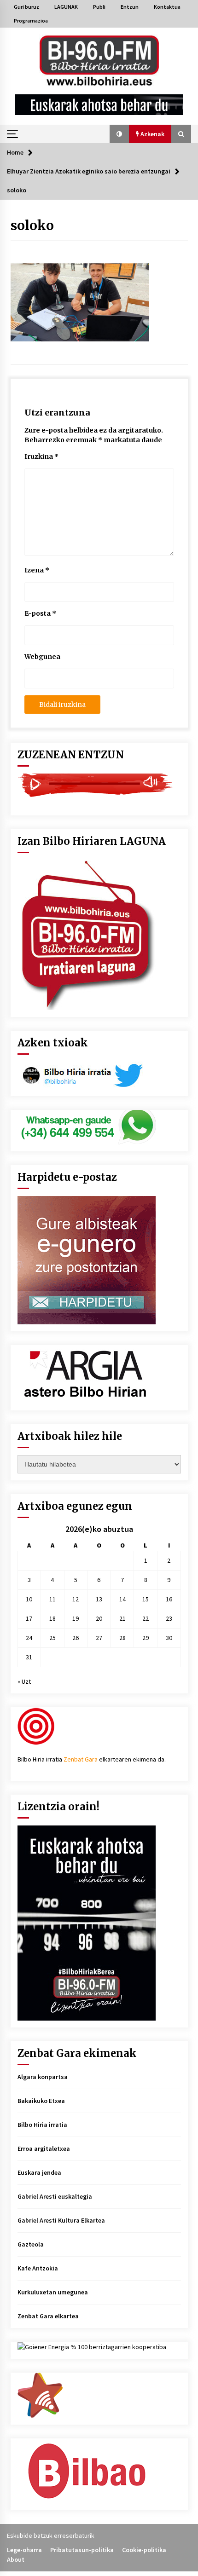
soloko (32, 225)
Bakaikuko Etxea (41, 2101)
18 (52, 1618)
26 (76, 1638)
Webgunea (42, 657)
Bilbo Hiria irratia (42, 2125)
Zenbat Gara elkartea (48, 2316)
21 (122, 1618)
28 (122, 1638)
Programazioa (31, 20)
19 (76, 1618)
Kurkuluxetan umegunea (53, 2292)
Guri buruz (26, 7)
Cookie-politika (144, 2550)
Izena (37, 570)
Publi (99, 7)
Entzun (130, 7)
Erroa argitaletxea (44, 2149)
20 (99, 1618)
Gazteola (31, 2244)
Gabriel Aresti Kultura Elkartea (61, 2220)
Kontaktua (167, 7)
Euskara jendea (39, 2172)
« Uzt (24, 1681)
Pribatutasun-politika (82, 2550)
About (16, 2559)
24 (29, 1638)
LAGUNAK (66, 7)
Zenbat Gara (81, 1759)
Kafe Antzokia (38, 2268)
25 (52, 1638)
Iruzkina (41, 456)
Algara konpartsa (43, 2077)
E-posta (40, 613)
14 (122, 1599)
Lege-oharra (24, 2550)
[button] (119, 134)
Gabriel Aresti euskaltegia (55, 2196)
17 (29, 1618)
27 (99, 1638)
